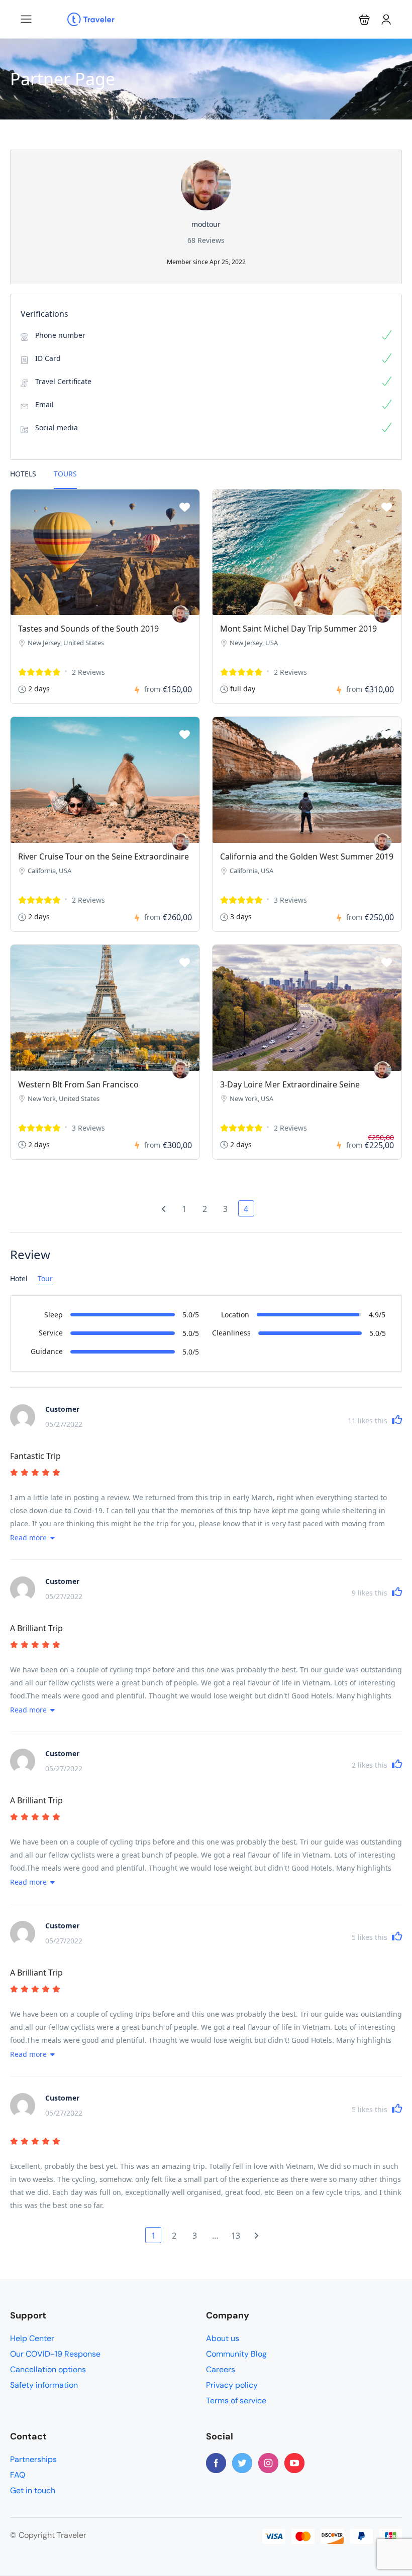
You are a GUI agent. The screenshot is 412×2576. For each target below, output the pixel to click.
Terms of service (236, 2401)
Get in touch (33, 2490)
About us (223, 2338)
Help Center (32, 2338)
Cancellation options (48, 2369)
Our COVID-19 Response (55, 2354)
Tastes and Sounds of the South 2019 (88, 629)
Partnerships (33, 2459)
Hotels (23, 474)
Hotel (19, 1278)
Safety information (44, 2385)
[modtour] (181, 614)
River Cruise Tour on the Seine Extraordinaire (104, 856)
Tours (65, 474)
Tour (45, 1278)
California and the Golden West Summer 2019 (307, 856)
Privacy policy (232, 2385)
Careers (221, 2369)
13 (236, 2236)
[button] (365, 19)
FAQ (18, 2475)
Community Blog (236, 2354)
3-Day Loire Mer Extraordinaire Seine (290, 1084)
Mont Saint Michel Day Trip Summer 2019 (298, 629)
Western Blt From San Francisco (78, 1084)
